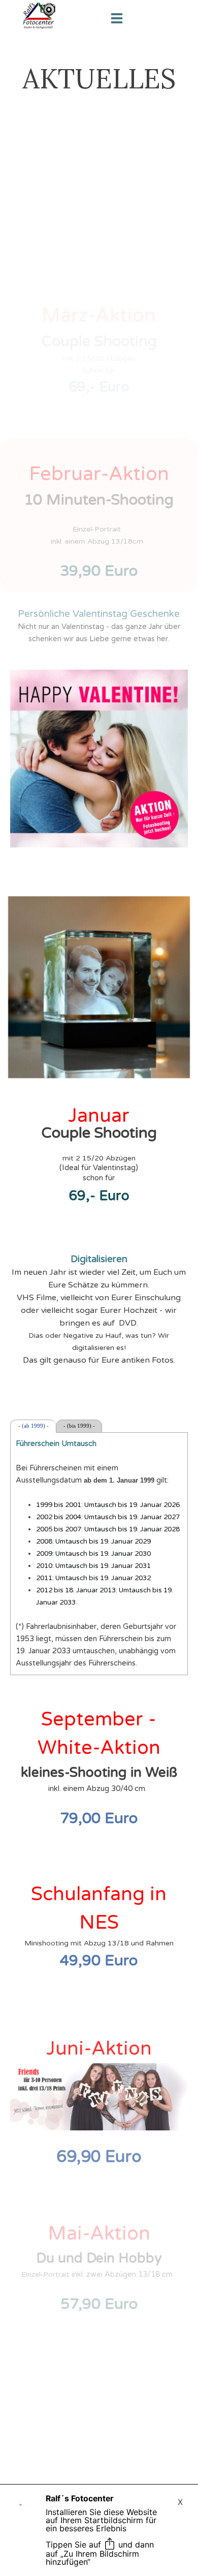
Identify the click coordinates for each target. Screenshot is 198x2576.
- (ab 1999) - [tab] (34, 1426)
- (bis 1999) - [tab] (79, 1426)
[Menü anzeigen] (117, 18)
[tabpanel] (99, 79)
